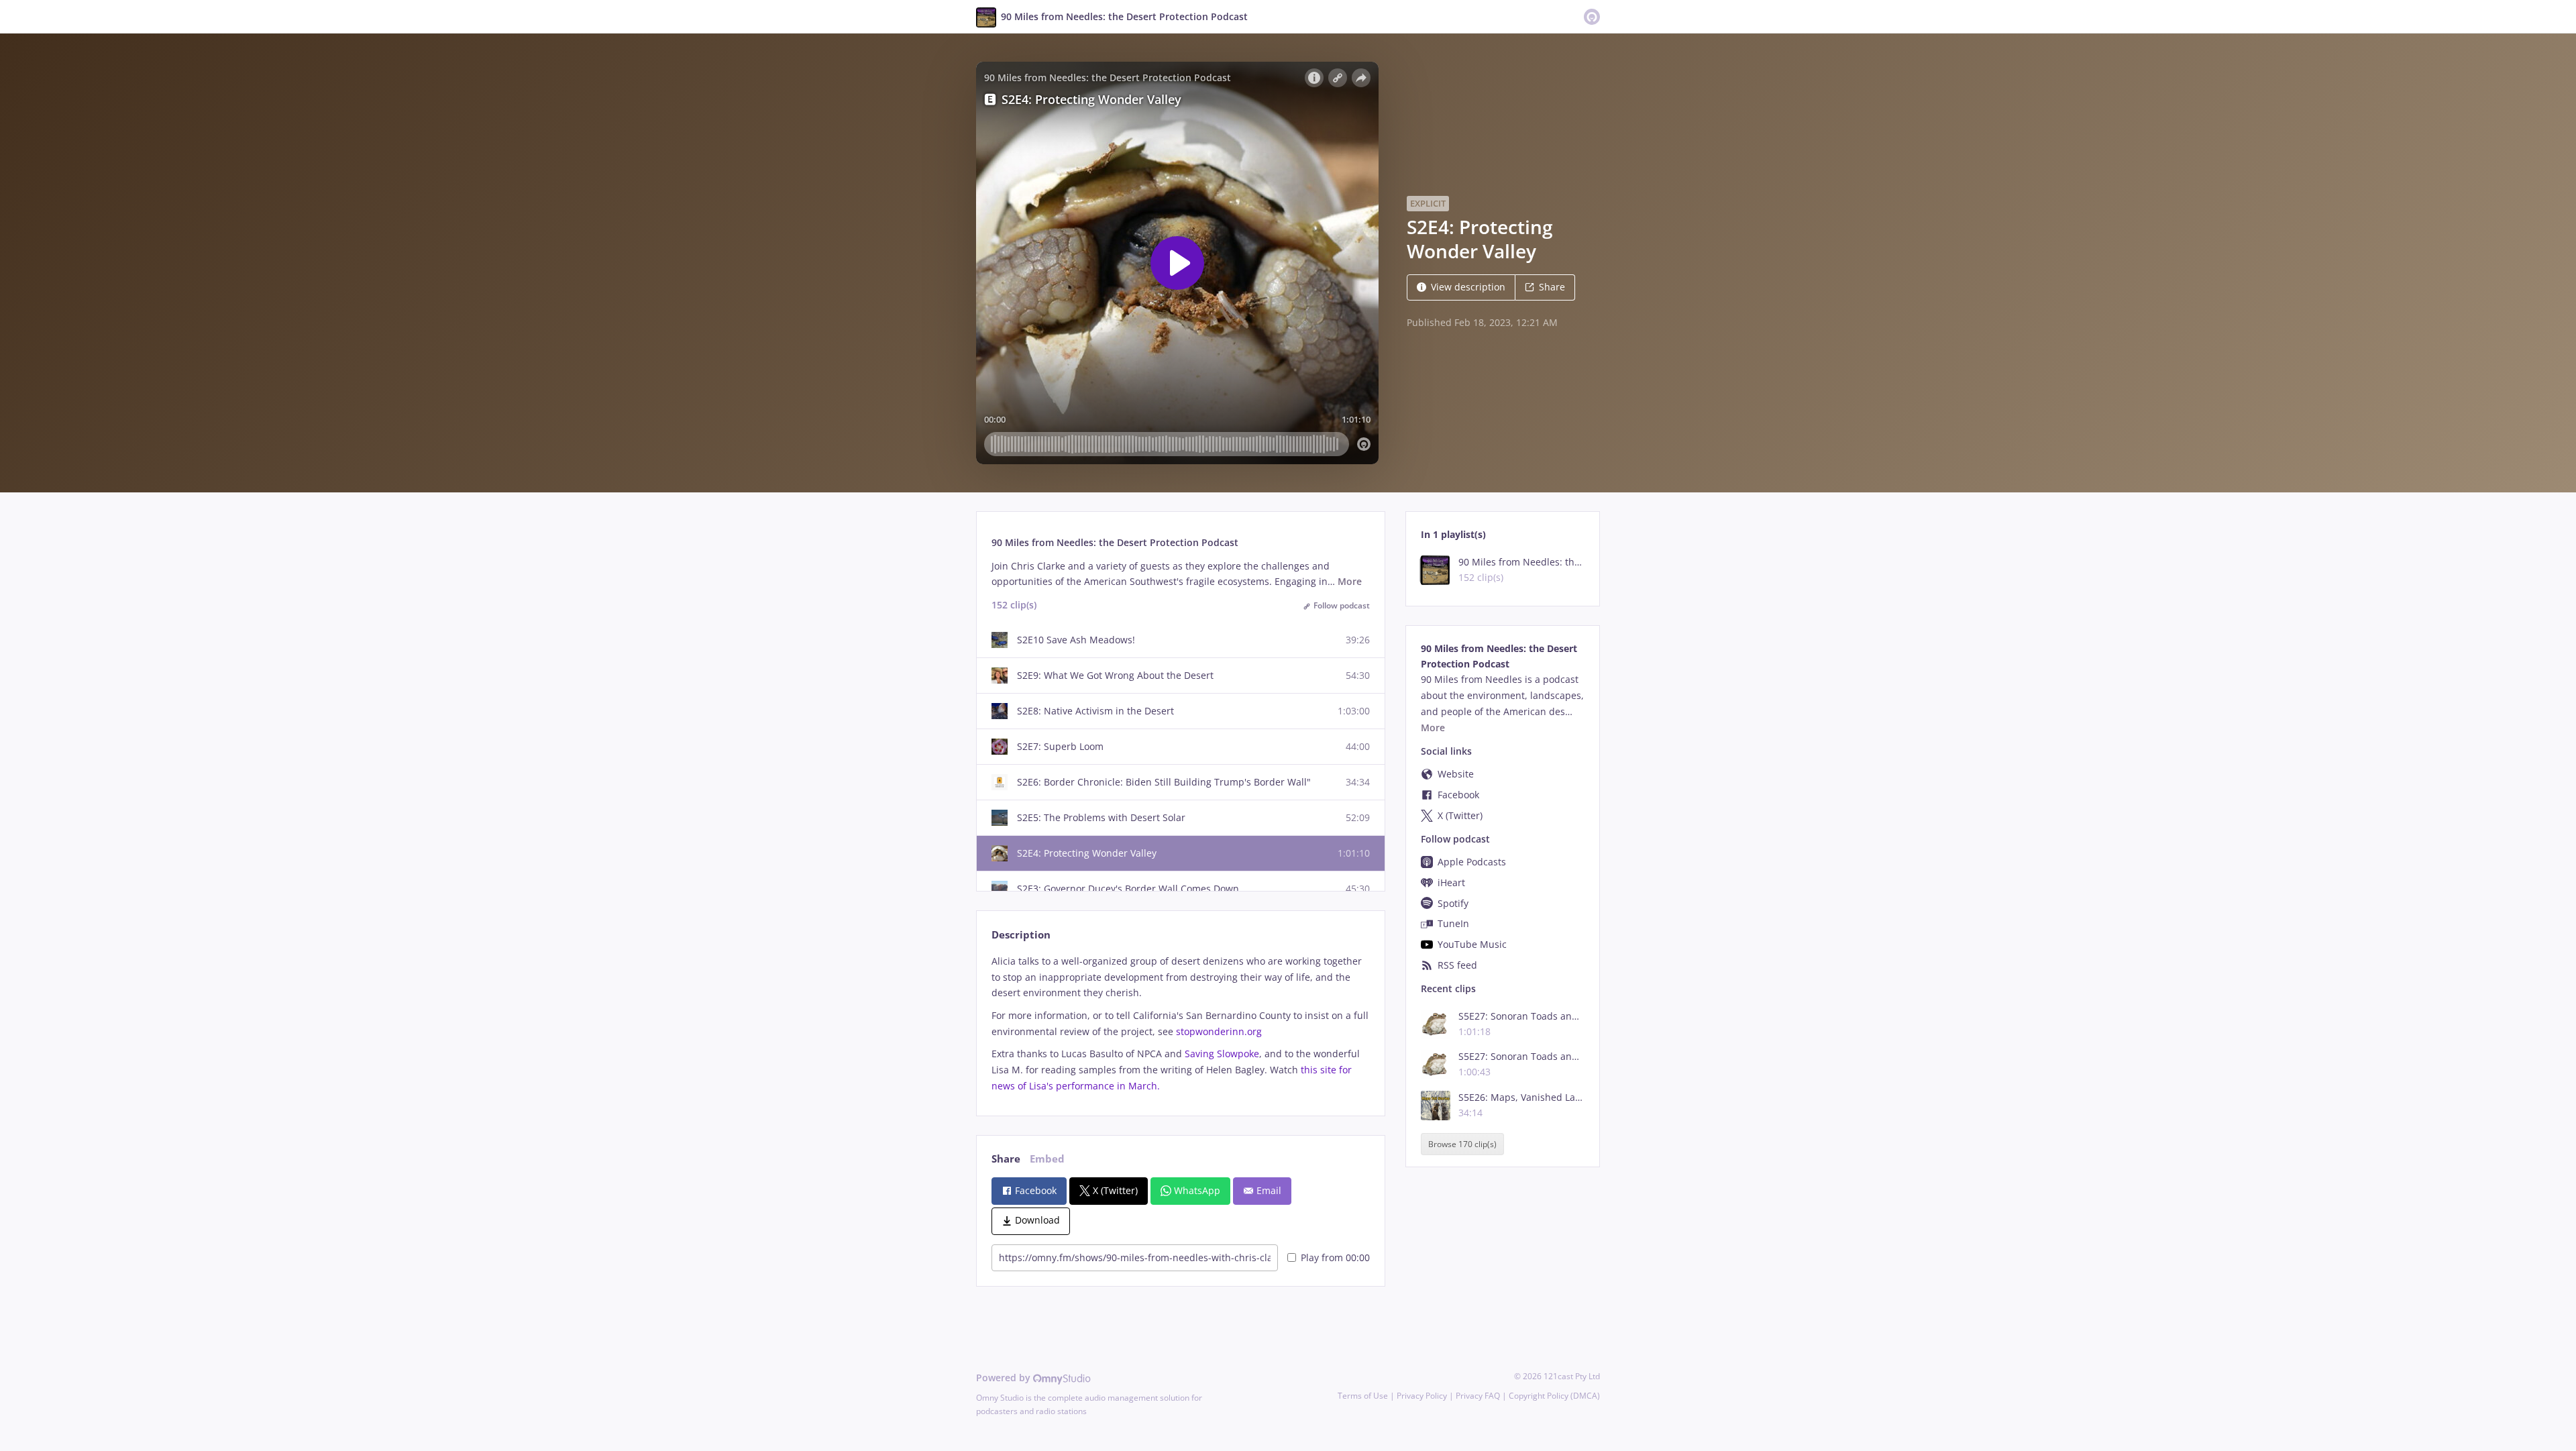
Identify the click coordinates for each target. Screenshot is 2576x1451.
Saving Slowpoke (1222, 1054)
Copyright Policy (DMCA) (1554, 1396)
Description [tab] (1021, 935)
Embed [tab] (1047, 1159)
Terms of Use (1363, 1396)
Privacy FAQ (1478, 1396)
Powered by (1005, 1378)
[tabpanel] (1180, 1024)
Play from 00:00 (1335, 1257)
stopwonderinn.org (1219, 1031)
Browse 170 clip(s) (1462, 1144)
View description (1468, 287)
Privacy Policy (1422, 1396)
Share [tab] (1006, 1159)
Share (1552, 287)
